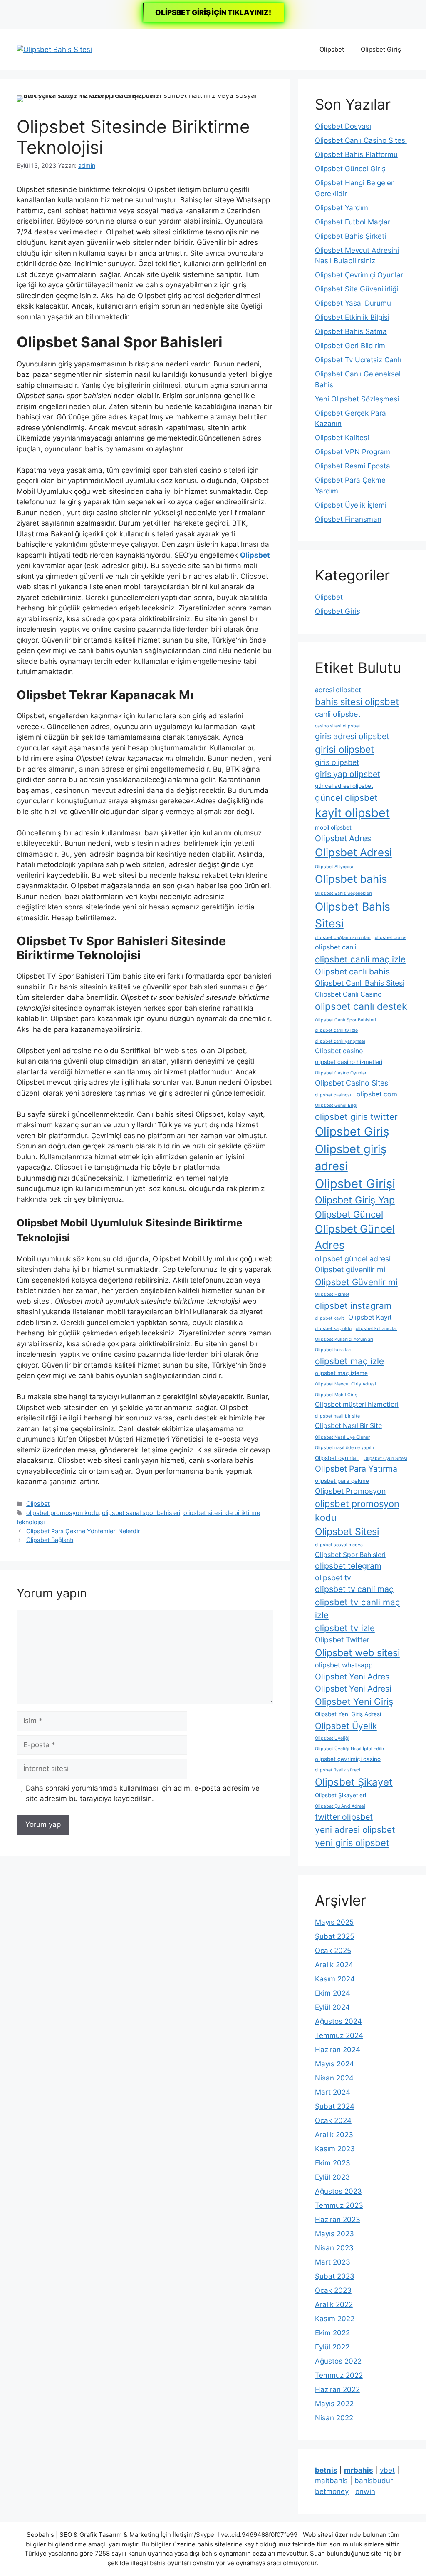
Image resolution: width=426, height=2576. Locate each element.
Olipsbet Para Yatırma (356, 1469)
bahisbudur (374, 2481)
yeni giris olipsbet (352, 1843)
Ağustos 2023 (338, 2191)
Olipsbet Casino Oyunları (341, 1073)
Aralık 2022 (334, 2304)
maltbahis (331, 2481)
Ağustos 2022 (338, 2361)
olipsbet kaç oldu (333, 1329)
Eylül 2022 (332, 2347)
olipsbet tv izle (345, 1628)
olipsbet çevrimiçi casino (348, 1759)
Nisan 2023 (334, 2248)
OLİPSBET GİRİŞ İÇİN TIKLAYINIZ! (213, 12)
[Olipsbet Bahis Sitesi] (54, 49)
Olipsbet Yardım (342, 208)
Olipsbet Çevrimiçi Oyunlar (359, 275)
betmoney (332, 2491)
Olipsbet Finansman (348, 519)
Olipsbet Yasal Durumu (353, 303)
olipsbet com (377, 1094)
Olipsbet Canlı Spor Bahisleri (346, 1020)
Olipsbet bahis (351, 879)
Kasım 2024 (335, 1979)
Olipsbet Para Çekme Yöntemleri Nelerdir (83, 1531)
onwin (365, 2491)
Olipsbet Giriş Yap (355, 1200)
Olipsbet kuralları (333, 1350)
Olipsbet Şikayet (354, 1782)
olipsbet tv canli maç (354, 1589)
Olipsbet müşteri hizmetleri (357, 1404)
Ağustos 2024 (338, 2021)
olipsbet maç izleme (341, 1373)
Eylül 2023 (332, 2177)
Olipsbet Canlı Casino (348, 994)
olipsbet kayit (329, 1318)
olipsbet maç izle (349, 1361)
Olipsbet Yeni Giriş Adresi (348, 1714)
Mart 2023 (333, 2262)
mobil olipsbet (333, 827)
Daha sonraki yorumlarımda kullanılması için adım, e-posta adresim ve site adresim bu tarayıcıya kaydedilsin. (143, 1794)
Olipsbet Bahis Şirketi (350, 236)
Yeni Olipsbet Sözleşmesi (357, 399)
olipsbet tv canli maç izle (358, 1609)
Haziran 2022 (337, 2389)
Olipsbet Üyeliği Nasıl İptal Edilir (350, 1749)
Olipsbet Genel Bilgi (336, 1105)
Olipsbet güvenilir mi (350, 1269)
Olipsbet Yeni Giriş (354, 1702)
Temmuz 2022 (339, 2375)
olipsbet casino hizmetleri (349, 1062)
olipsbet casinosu (334, 1095)
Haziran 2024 (338, 2050)
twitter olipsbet (344, 1817)
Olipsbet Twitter (342, 1640)
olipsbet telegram (348, 1566)
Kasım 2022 (335, 2319)
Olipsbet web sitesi (357, 1653)
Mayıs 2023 (334, 2234)
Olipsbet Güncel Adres (355, 1237)
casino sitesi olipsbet (338, 726)
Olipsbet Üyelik (346, 1726)
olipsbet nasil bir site (337, 1416)
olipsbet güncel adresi (353, 1259)
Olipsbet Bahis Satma (351, 331)
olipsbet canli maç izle (360, 959)
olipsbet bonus (391, 938)
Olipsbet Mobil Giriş (336, 1395)
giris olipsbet (337, 762)
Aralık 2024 (334, 1965)
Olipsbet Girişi (355, 1184)
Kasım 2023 (335, 2149)
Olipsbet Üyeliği (332, 1738)
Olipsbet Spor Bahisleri (350, 1555)
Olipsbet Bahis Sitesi (353, 915)
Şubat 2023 (335, 2276)
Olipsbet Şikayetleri (341, 1795)
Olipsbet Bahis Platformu (356, 154)
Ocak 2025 (333, 1951)
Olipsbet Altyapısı (334, 867)
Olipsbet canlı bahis (352, 972)
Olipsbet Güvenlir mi (356, 1282)
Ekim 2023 (333, 2163)
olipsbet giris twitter (356, 1117)
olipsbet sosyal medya (339, 1545)
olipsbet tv (333, 1578)
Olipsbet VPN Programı (353, 452)
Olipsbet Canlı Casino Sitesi (361, 140)
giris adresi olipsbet (352, 736)
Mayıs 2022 (334, 2404)
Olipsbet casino (339, 1051)
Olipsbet (332, 49)
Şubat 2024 (335, 2106)
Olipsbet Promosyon (350, 1491)
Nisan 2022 (334, 2418)
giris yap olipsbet (348, 774)
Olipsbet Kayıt (370, 1317)
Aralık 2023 (334, 2135)
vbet (387, 2470)
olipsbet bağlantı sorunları (343, 938)
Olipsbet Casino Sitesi (352, 1083)
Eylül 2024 (332, 2007)
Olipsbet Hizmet (332, 1294)
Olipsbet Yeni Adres (352, 1677)
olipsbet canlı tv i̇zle (336, 1030)
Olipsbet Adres (343, 838)
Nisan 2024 (334, 2078)
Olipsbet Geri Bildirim (350, 346)
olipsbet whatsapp (344, 1665)
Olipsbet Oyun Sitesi (385, 1459)
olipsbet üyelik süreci (338, 1770)
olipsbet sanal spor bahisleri (141, 1513)
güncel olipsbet (346, 798)
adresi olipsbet (338, 690)
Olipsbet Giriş (381, 49)
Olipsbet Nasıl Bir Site (348, 1426)
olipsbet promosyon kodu (62, 1513)
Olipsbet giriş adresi (351, 1157)
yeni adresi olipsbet (355, 1830)
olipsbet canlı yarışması (340, 1041)
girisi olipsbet (344, 750)
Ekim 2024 (333, 1993)
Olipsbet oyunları (337, 1458)
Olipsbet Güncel (349, 1214)
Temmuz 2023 (339, 2205)
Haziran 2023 (338, 2220)
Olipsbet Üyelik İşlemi (351, 505)
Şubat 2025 (334, 1936)
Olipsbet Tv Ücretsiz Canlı (358, 360)
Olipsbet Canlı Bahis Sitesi (360, 983)
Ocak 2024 (333, 2120)
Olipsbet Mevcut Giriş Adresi (346, 1384)
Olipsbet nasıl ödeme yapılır (345, 1448)
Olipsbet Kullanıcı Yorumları (344, 1339)
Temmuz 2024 (339, 2035)
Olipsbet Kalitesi (342, 438)
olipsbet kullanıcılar (376, 1329)
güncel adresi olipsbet (344, 786)
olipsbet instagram (353, 1306)
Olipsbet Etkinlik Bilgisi (352, 317)
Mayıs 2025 (334, 1922)
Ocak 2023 (333, 2290)
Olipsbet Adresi (353, 852)
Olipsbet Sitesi (347, 1532)
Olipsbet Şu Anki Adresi (340, 1806)
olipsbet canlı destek (361, 1006)
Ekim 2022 (332, 2333)
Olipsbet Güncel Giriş (350, 169)
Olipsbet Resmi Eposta (353, 466)
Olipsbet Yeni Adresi (353, 1689)
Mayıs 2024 (334, 2064)
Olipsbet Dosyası (343, 126)
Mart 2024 (333, 2092)
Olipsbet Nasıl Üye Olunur (342, 1437)
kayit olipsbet (352, 813)
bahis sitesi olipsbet (357, 702)
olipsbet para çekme (342, 1481)
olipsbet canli (336, 947)
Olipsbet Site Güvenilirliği (357, 289)
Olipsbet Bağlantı (50, 1540)
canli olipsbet (338, 714)
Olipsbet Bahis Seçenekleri (343, 893)
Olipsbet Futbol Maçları (353, 222)
